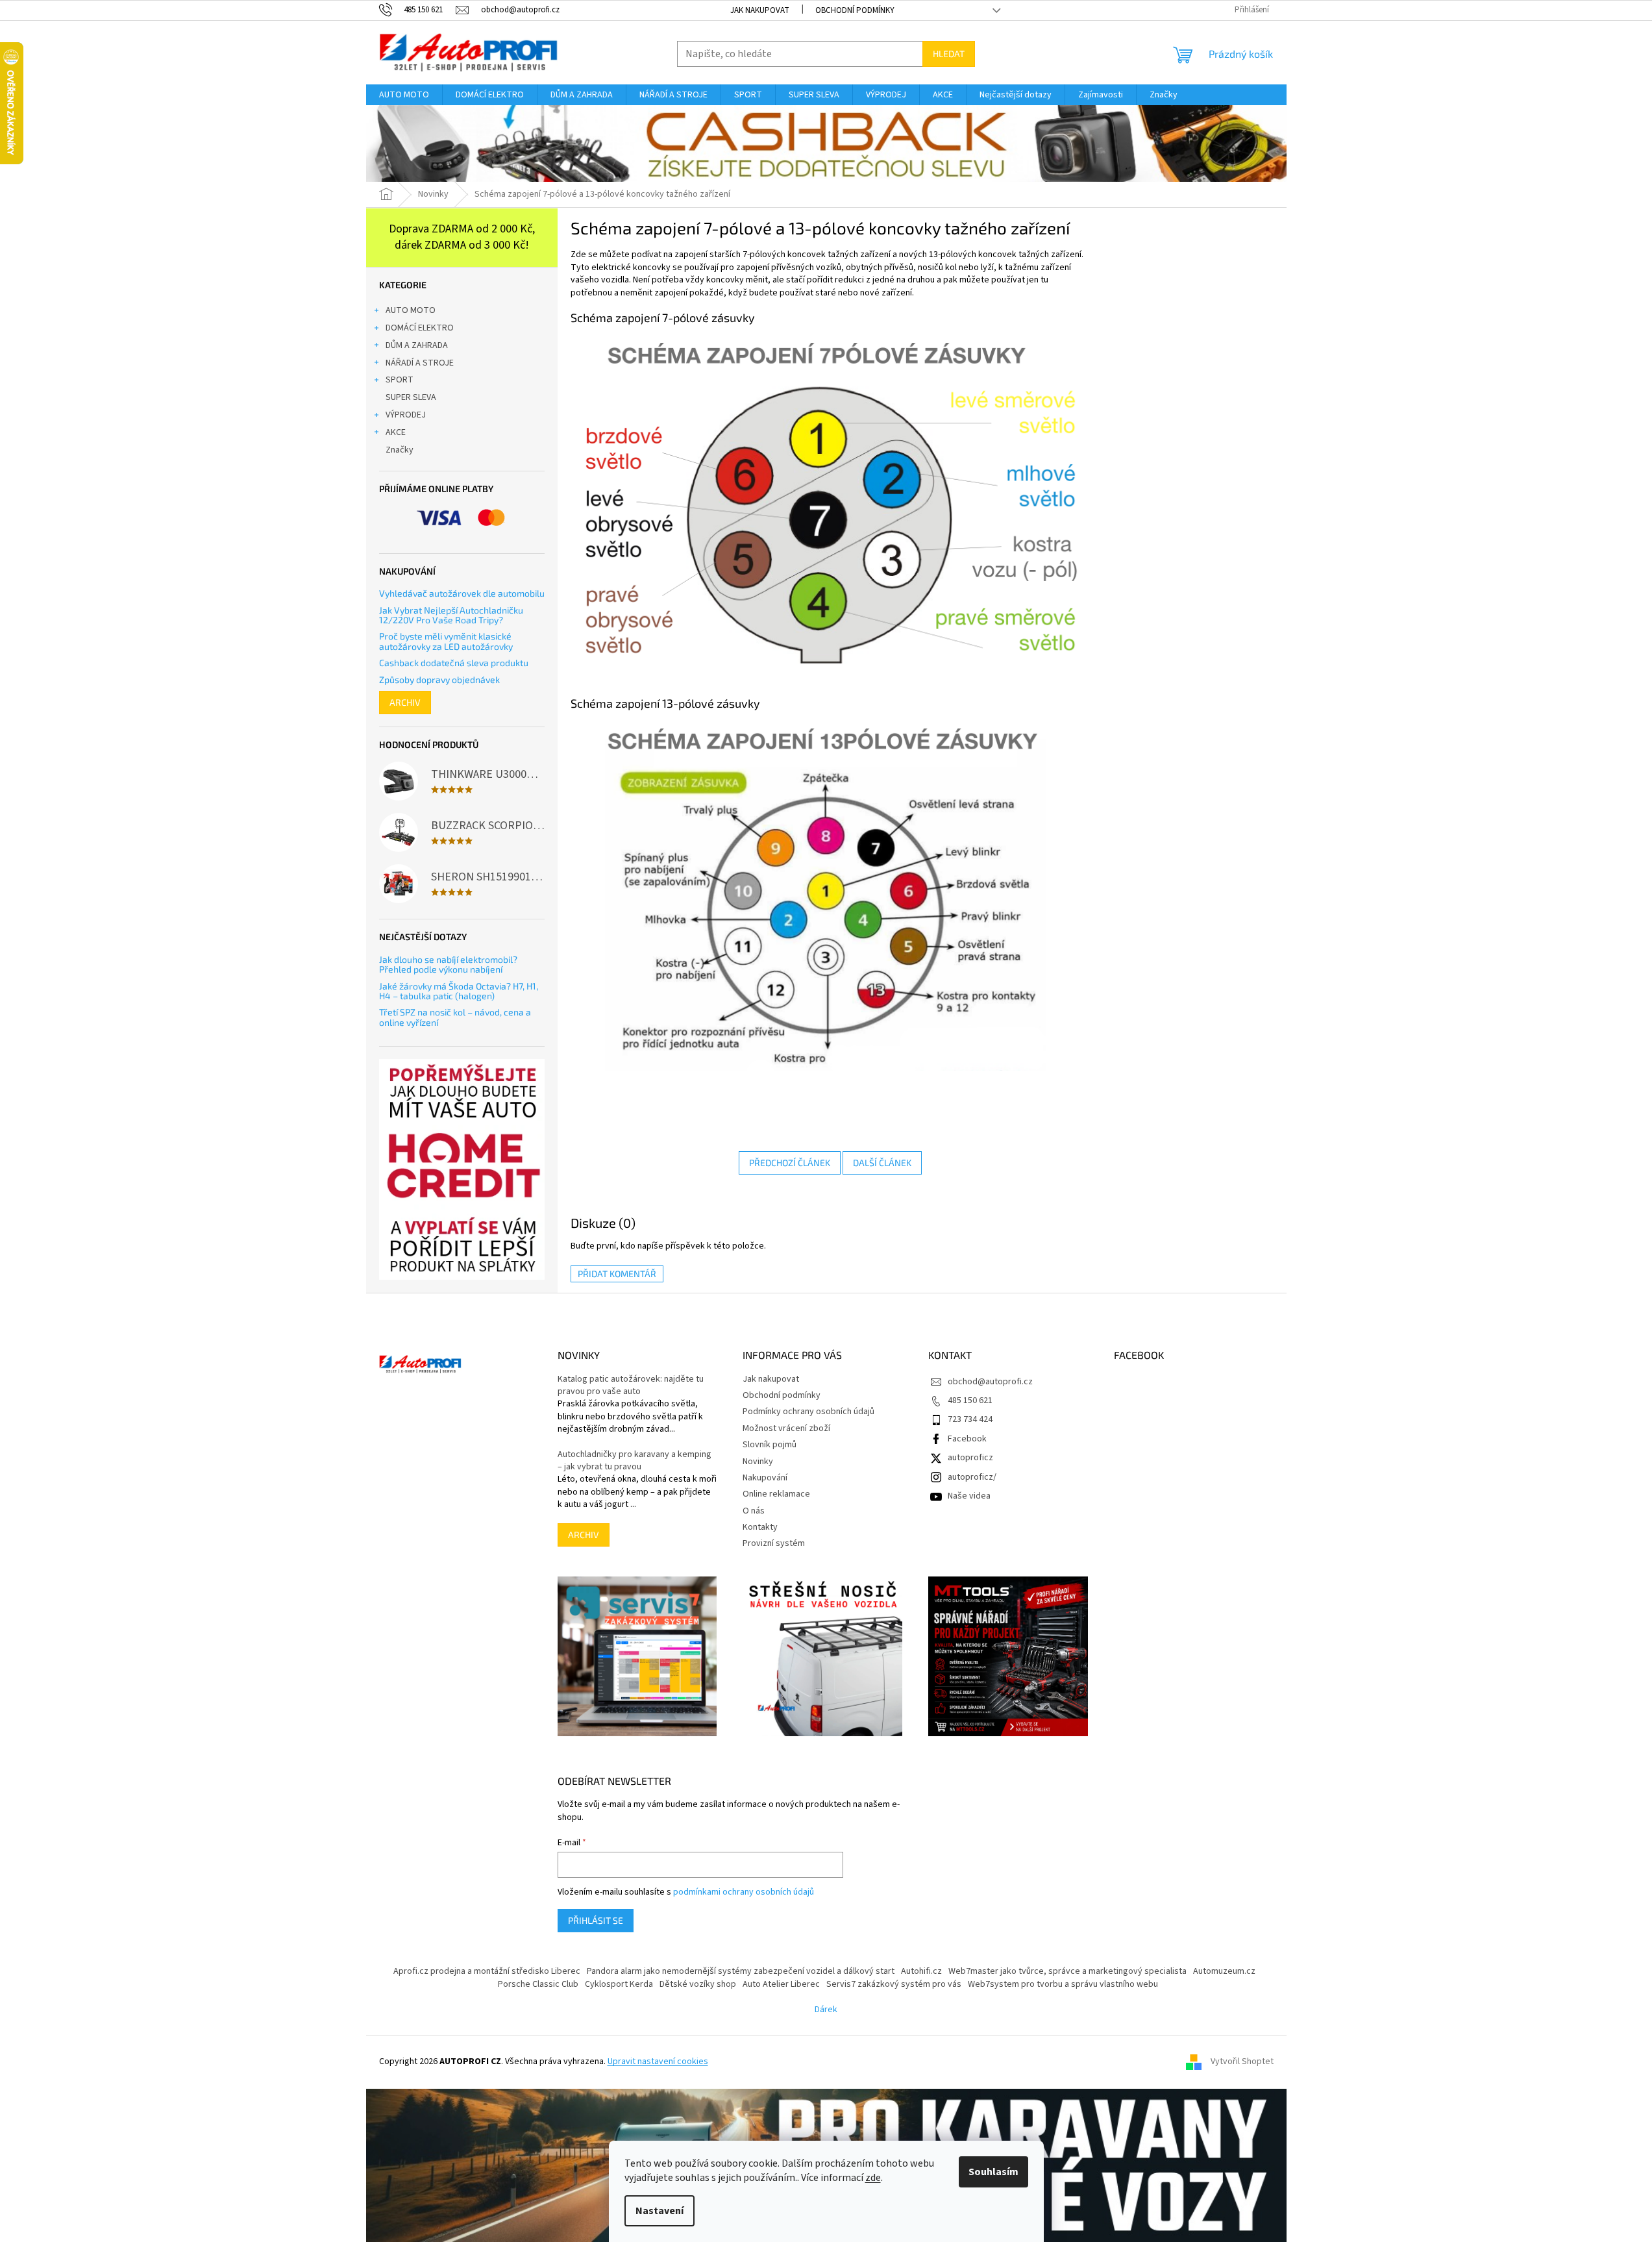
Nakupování (765, 1478)
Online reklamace (776, 1494)
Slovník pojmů (770, 1445)
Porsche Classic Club (538, 1984)
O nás (754, 1511)
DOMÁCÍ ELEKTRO (420, 328)
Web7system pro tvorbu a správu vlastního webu (1063, 1984)
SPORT (400, 380)
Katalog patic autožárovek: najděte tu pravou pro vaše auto (631, 1386)
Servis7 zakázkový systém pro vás (894, 1984)
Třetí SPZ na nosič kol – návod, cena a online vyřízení (455, 1017)
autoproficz (970, 1458)
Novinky (758, 1462)
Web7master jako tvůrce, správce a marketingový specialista (1067, 1971)
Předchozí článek (790, 1163)
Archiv (405, 702)
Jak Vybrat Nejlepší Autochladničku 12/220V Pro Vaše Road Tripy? (451, 615)
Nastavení (660, 2211)
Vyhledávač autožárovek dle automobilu (462, 593)
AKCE (396, 432)
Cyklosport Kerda (619, 1984)
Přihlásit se (596, 1920)
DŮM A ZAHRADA (417, 345)
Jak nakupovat (760, 10)
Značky (400, 450)
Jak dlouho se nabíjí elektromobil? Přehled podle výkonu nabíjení (448, 965)
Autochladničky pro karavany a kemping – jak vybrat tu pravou (635, 1461)
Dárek (826, 2010)
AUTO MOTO (411, 310)
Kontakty (760, 1527)
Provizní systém (774, 1543)
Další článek (882, 1163)
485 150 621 (970, 1401)
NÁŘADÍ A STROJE (420, 363)
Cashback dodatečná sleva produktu (454, 663)
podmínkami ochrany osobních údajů (744, 1892)
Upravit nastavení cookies (658, 2061)
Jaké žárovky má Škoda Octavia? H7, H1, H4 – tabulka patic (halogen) (459, 991)
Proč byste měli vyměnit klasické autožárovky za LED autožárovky (446, 641)
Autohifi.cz (921, 1971)
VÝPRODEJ (406, 415)
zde (873, 2178)
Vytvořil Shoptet (1242, 2062)
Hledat (949, 54)
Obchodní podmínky (855, 10)
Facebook (967, 1439)
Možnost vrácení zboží (786, 1428)
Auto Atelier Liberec (781, 1984)
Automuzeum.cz (1224, 1971)
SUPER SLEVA (411, 397)
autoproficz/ (972, 1477)
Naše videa (969, 1496)
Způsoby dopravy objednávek (439, 679)
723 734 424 (970, 1419)
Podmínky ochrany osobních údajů (808, 1412)
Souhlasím (993, 2172)
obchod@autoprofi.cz (990, 1382)
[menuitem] (404, 95)
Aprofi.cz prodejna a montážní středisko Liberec (487, 1971)
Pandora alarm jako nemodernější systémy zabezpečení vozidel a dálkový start (741, 1971)
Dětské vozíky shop (698, 1984)
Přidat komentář (617, 1274)
